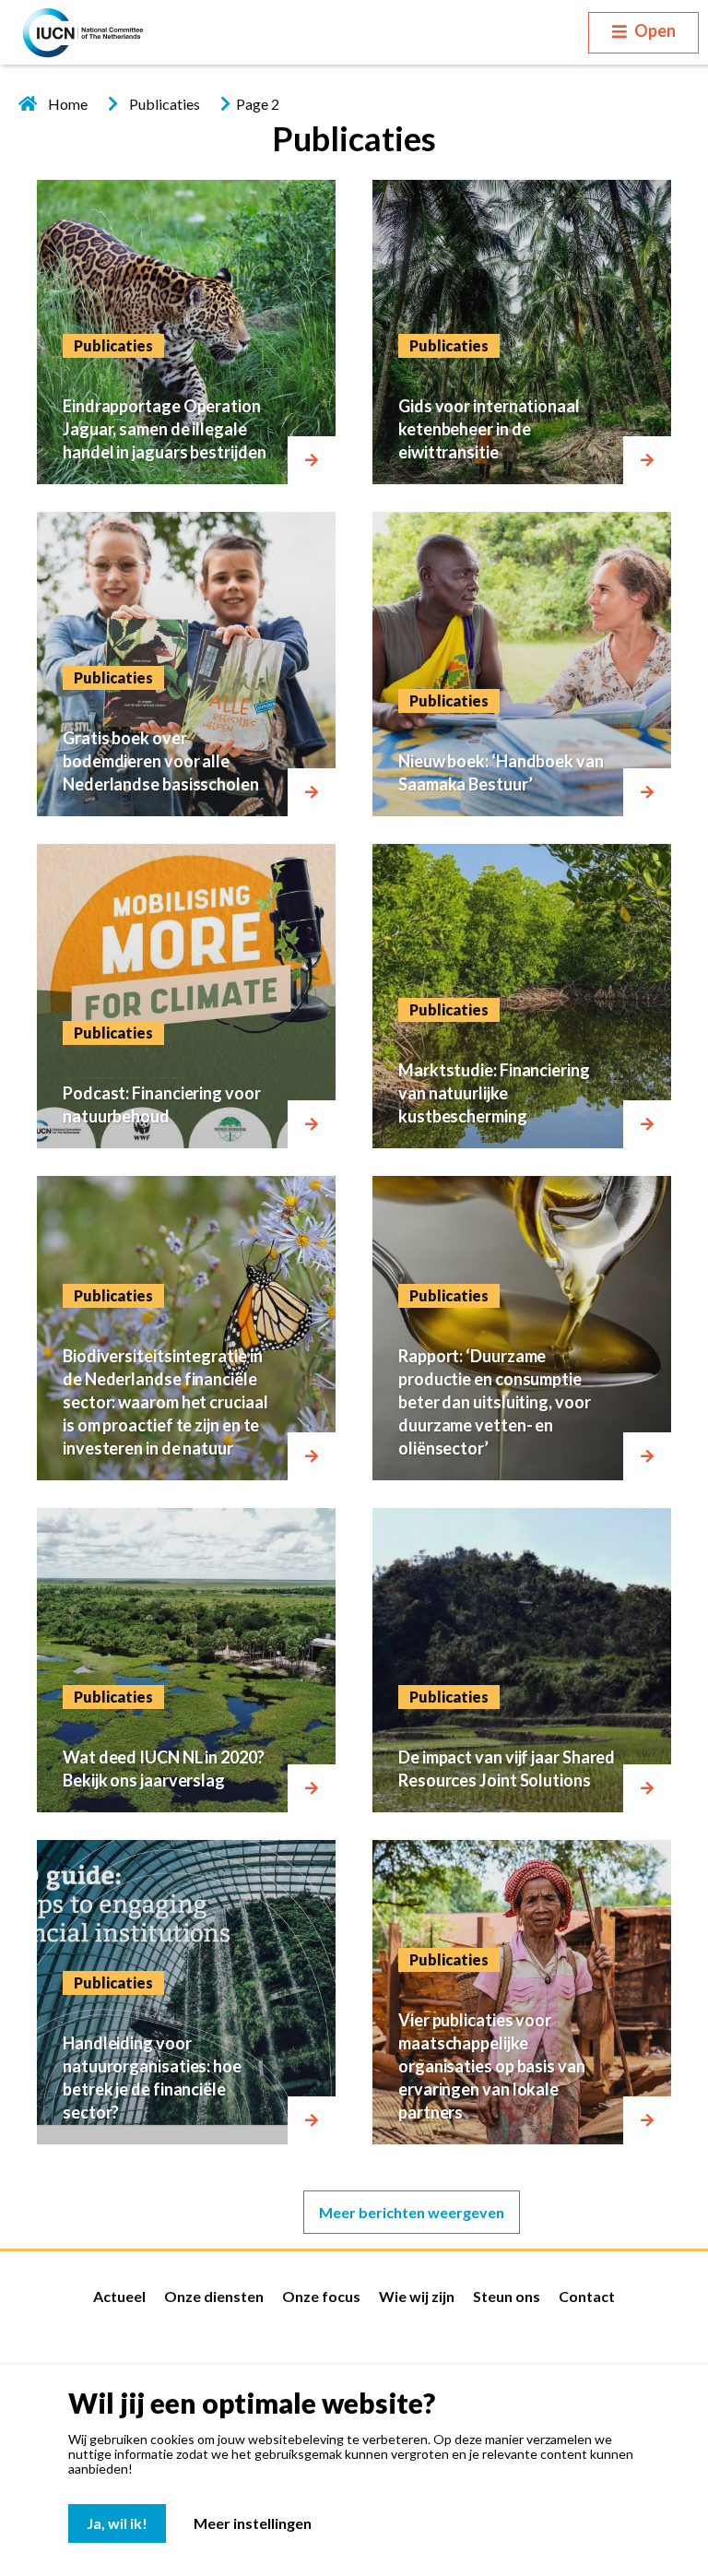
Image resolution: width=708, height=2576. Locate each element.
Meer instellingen (253, 2523)
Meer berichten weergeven (412, 2212)
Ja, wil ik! (117, 2523)
